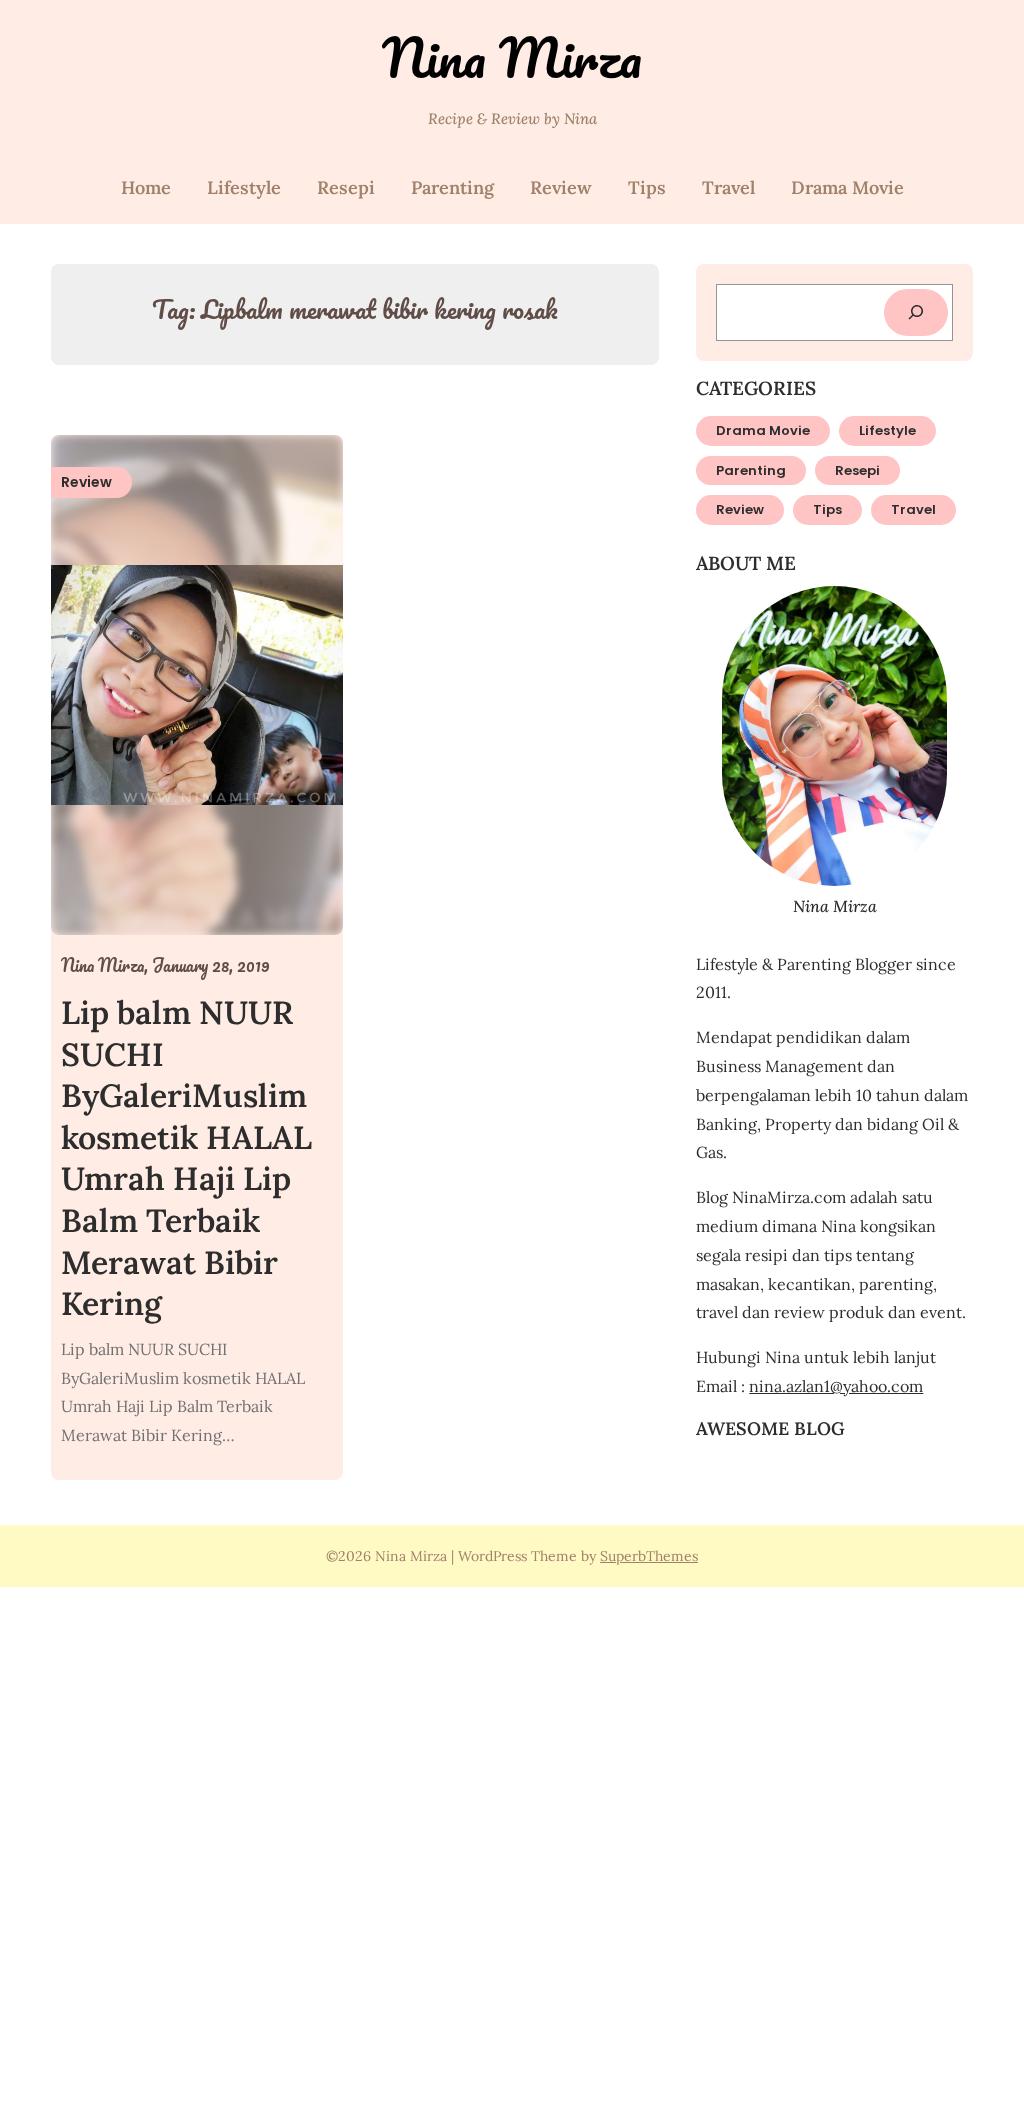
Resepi (346, 187)
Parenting (452, 187)
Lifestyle (244, 187)
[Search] (916, 312)
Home (146, 187)
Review (561, 187)
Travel (728, 187)
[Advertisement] (512, 1843)
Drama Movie (847, 187)
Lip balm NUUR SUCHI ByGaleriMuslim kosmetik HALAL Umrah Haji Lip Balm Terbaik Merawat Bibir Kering (186, 1158)
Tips (647, 187)
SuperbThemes (649, 1556)
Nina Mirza (512, 57)
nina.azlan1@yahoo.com (836, 1386)
